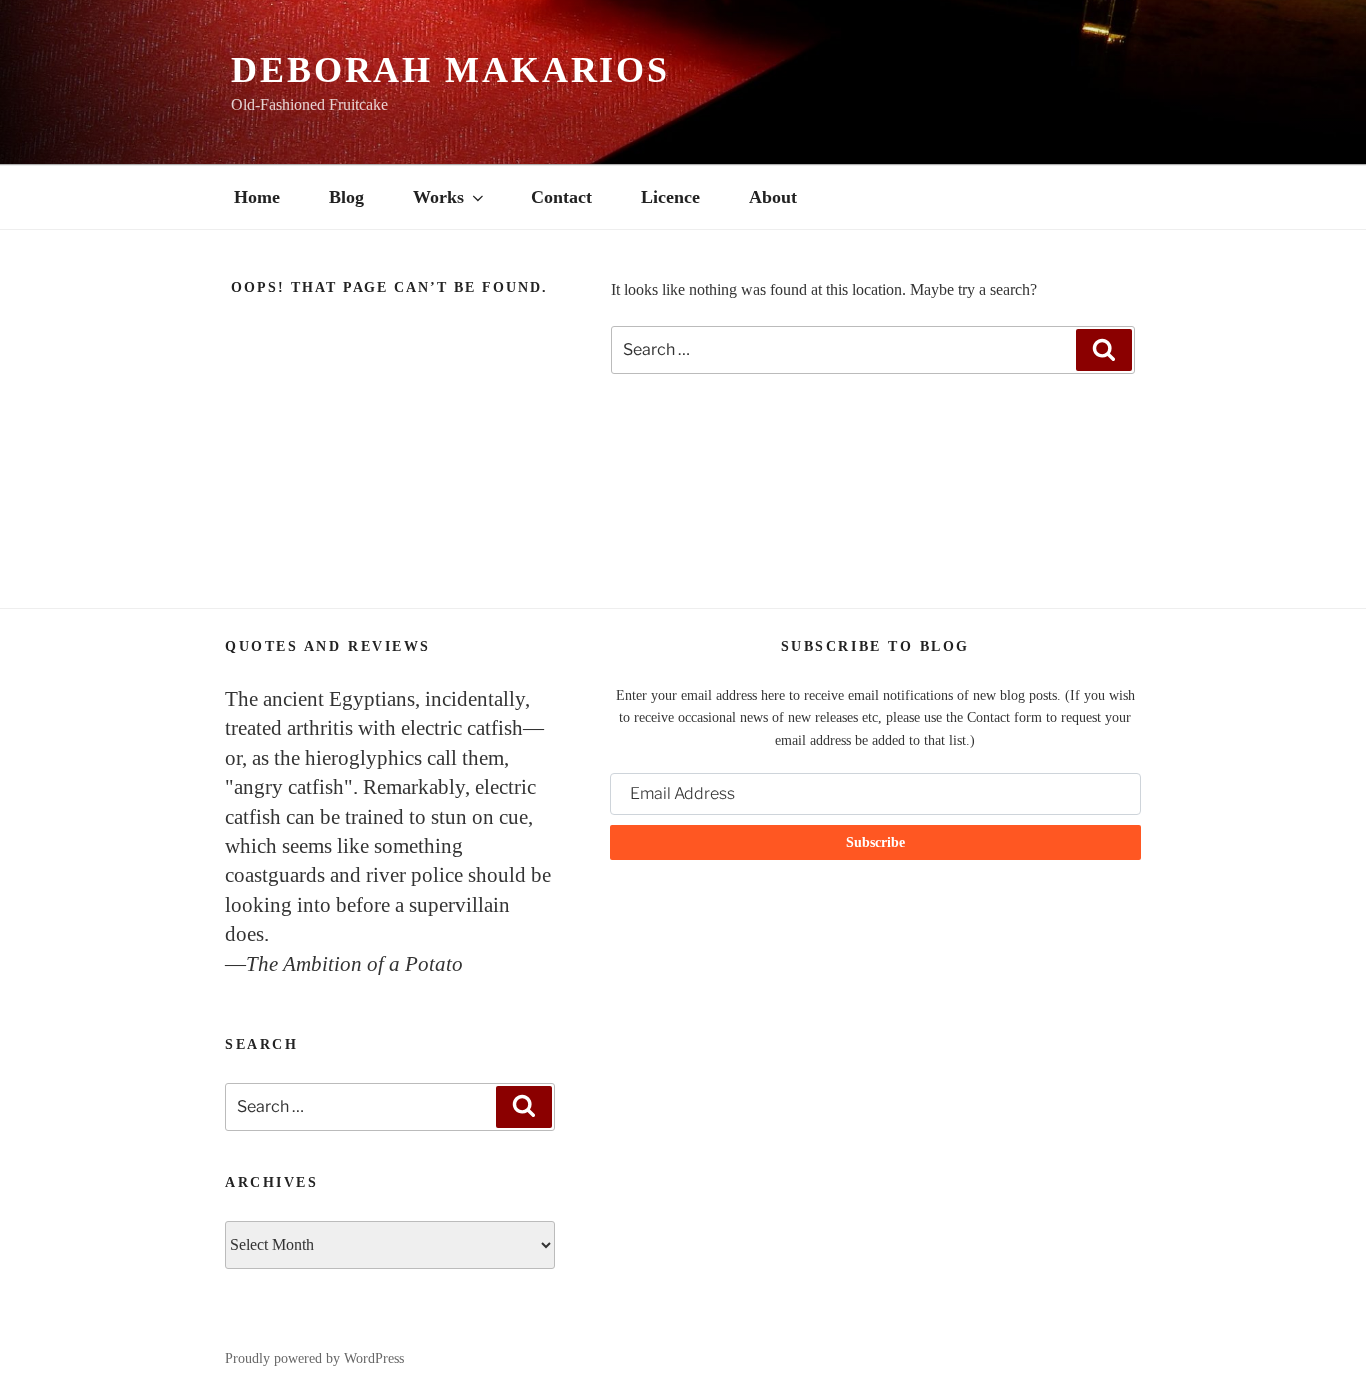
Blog (346, 197)
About (773, 197)
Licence (670, 197)
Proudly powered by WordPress (314, 1358)
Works (438, 197)
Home (257, 197)
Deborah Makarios (450, 70)
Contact (561, 197)
